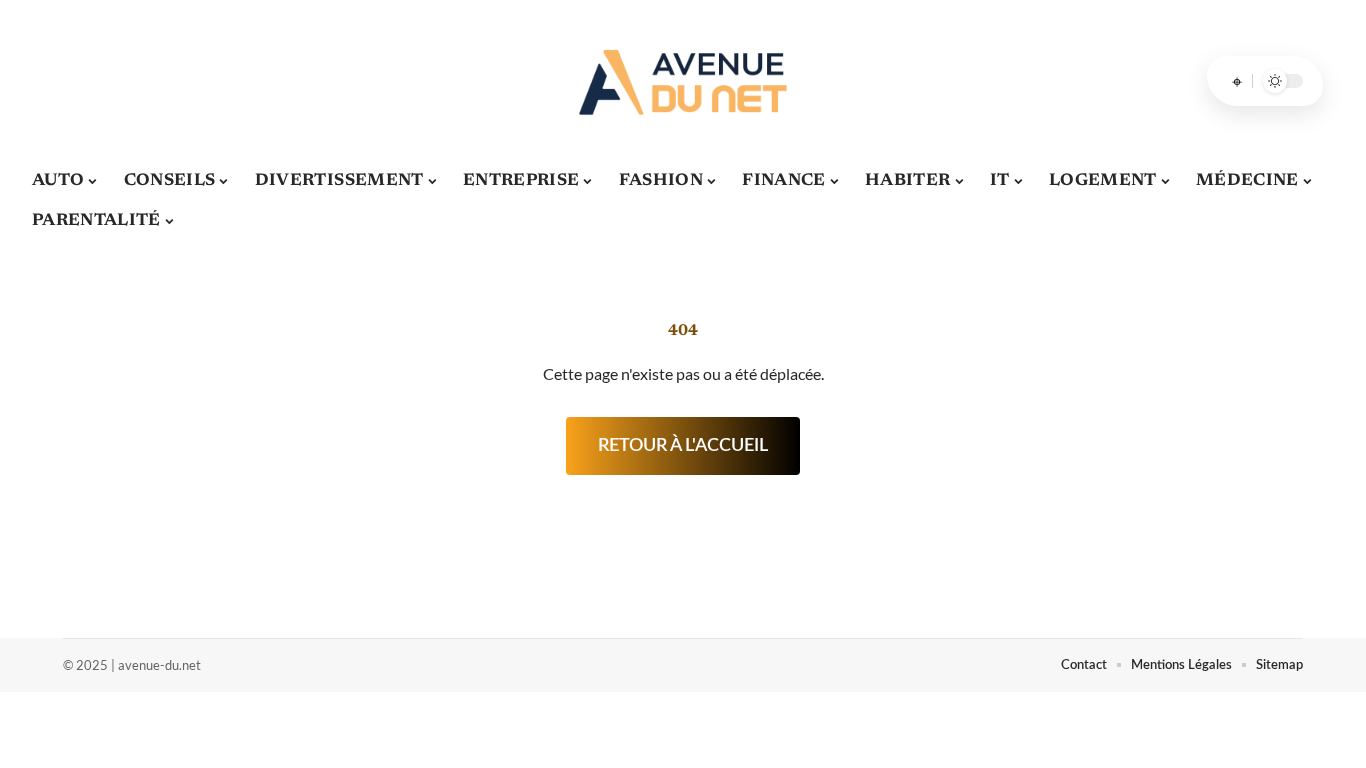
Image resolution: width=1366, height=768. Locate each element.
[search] (1237, 81)
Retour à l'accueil (683, 446)
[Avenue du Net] (683, 81)
